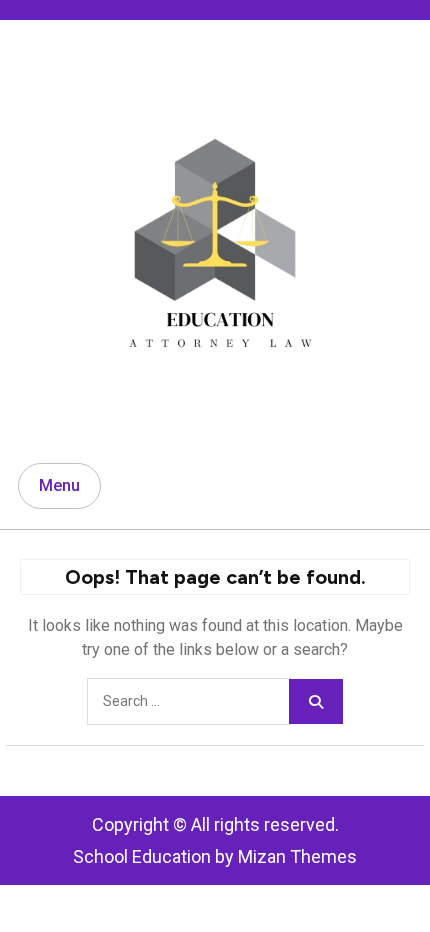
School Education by (215, 856)
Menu (59, 485)
